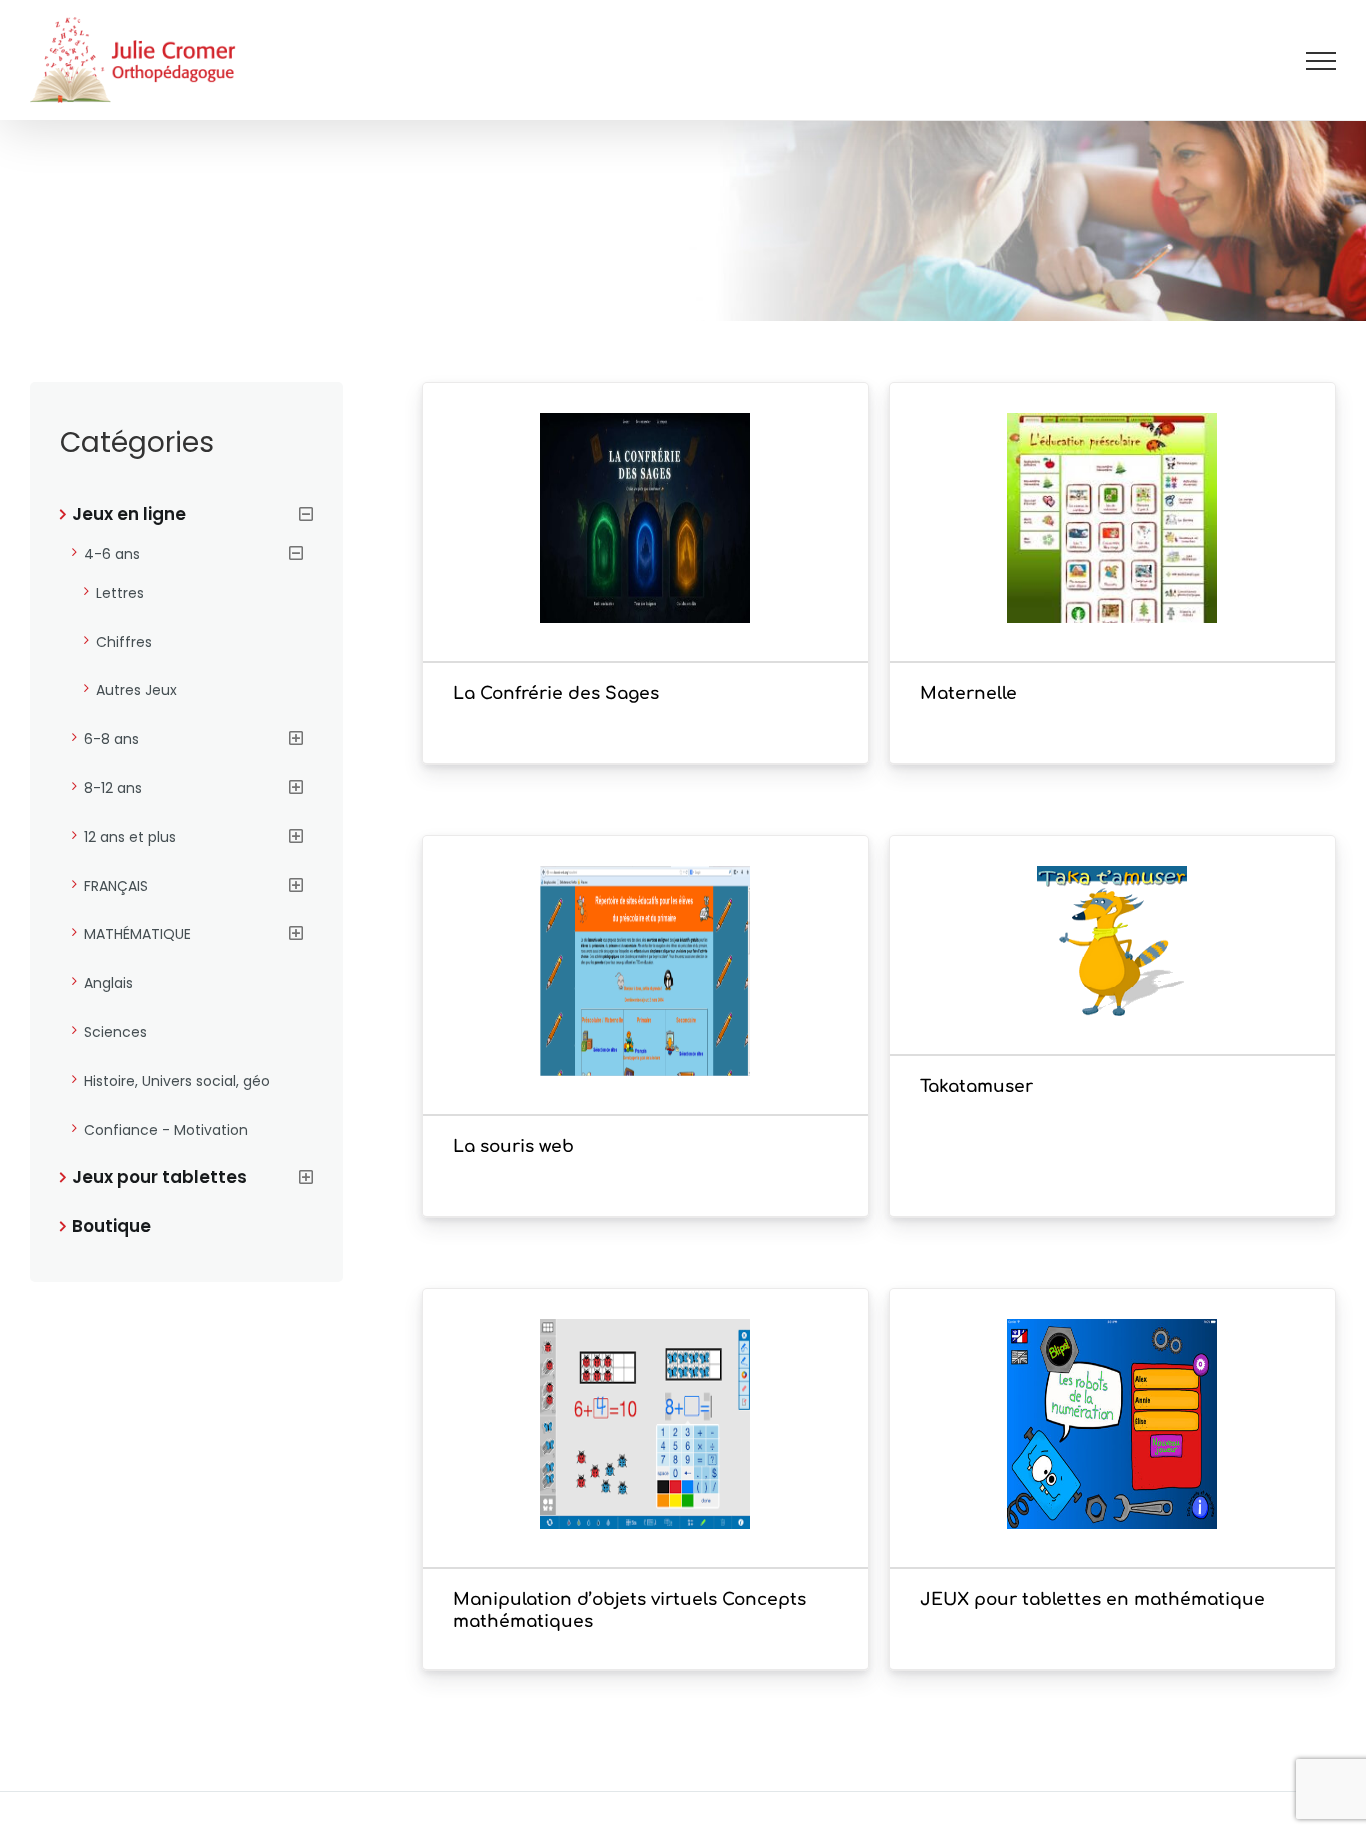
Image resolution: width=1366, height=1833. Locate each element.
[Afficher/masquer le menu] (1321, 61)
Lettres (120, 593)
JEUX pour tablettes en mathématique (1092, 1599)
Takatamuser (976, 1086)
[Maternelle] (1112, 548)
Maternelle (968, 693)
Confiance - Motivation (166, 1130)
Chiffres (124, 642)
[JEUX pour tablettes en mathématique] (1112, 1454)
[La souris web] (645, 1001)
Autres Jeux (136, 690)
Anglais (108, 983)
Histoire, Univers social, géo (177, 1081)
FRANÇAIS (116, 886)
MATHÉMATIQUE (137, 934)
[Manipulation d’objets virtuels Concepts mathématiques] (645, 1454)
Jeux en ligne (129, 514)
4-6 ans (112, 554)
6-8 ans (111, 739)
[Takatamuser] (1112, 971)
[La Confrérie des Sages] (645, 548)
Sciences (115, 1032)
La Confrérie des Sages (556, 693)
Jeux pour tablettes (159, 1177)
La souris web (513, 1146)
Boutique (111, 1226)
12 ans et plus (130, 837)
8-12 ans (113, 788)
